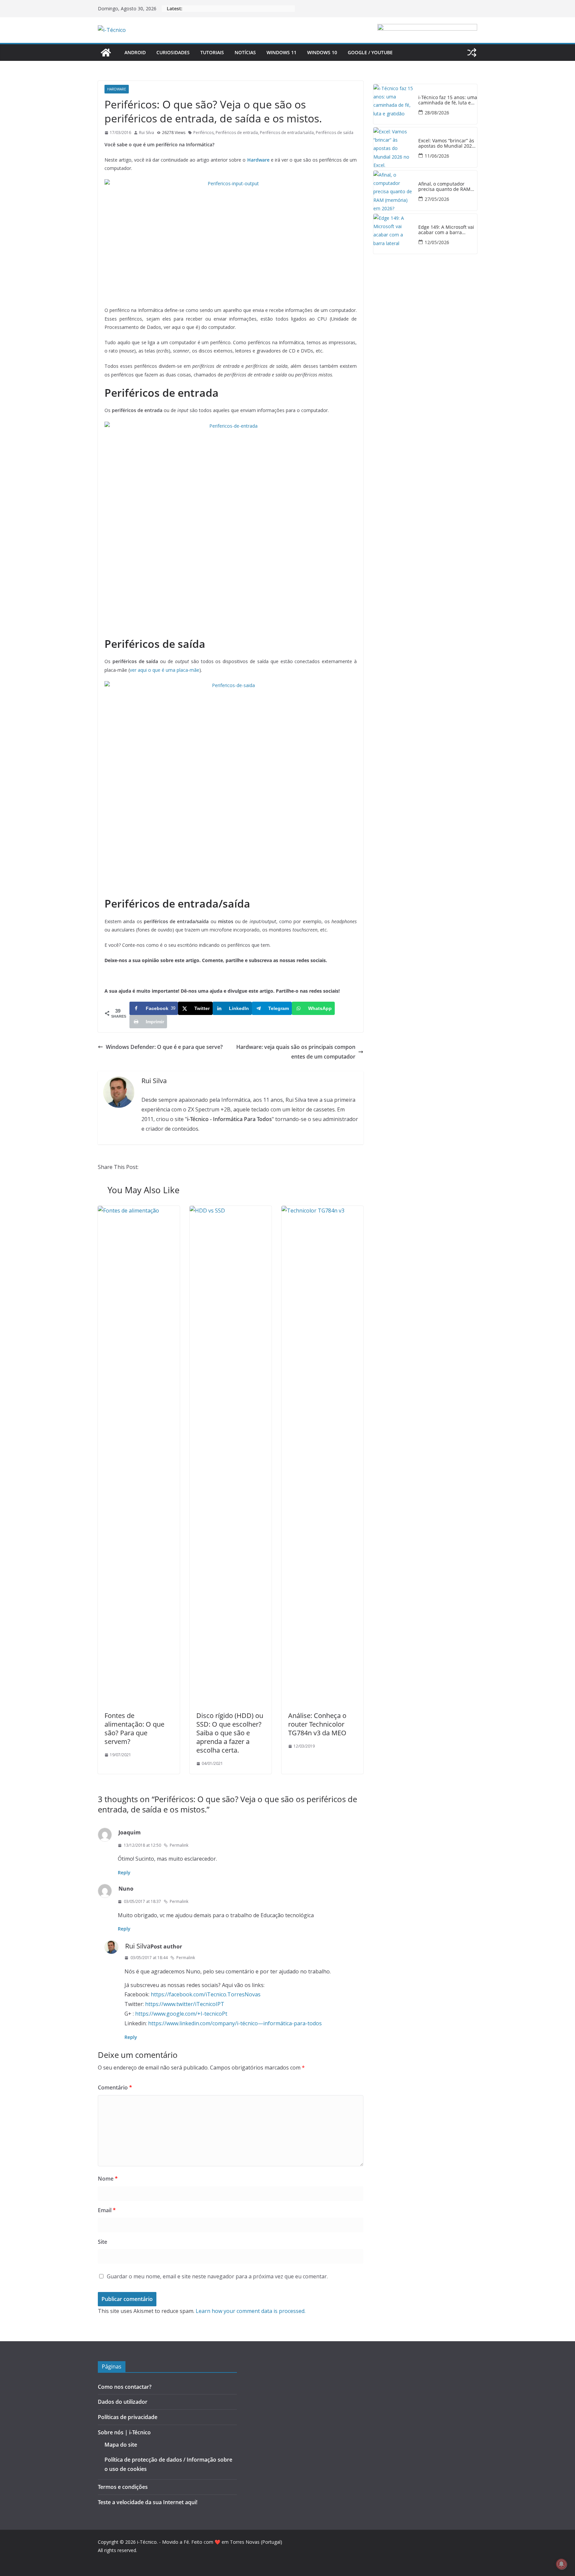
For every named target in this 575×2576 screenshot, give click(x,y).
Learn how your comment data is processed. (251, 2311)
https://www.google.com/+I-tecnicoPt (181, 2014)
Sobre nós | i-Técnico (124, 2432)
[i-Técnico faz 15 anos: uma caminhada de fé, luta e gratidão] (393, 104)
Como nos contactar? (125, 2387)
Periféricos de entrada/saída (287, 133)
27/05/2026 (437, 199)
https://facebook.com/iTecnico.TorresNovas (206, 1994)
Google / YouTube (370, 52)
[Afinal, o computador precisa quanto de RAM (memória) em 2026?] (393, 191)
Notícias (245, 52)
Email (107, 2210)
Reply (124, 1872)
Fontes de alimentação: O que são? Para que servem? (134, 1728)
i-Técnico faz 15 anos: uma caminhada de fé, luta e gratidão (448, 100)
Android (135, 52)
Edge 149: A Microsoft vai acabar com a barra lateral (446, 230)
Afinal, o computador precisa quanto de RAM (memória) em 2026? (444, 187)
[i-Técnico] (106, 53)
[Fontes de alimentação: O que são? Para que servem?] (139, 1211)
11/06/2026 (437, 156)
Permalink (179, 1845)
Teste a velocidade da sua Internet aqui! (148, 2502)
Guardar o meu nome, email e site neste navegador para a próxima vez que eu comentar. (217, 2276)
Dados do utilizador (123, 2402)
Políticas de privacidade (128, 2417)
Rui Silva (147, 133)
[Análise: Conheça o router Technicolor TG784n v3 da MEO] (322, 1211)
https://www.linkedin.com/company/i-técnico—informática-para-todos (235, 2023)
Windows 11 (282, 52)
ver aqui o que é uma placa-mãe (165, 670)
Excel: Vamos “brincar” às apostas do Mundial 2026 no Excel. (446, 144)
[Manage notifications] (561, 2564)
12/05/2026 (437, 242)
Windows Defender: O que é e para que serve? (164, 1047)
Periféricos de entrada (237, 133)
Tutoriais (212, 52)
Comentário (115, 2087)
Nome (108, 2179)
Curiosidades (173, 52)
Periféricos (203, 133)
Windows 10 (322, 52)
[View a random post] (472, 53)
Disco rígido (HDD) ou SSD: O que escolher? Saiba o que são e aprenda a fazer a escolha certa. (230, 1733)
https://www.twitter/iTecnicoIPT (185, 2004)
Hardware (117, 89)
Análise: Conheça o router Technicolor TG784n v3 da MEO (317, 1724)
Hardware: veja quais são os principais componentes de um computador (296, 1052)
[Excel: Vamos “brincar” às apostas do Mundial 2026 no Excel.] (393, 147)
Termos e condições (123, 2487)
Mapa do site (121, 2445)
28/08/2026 (437, 113)
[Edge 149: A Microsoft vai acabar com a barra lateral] (393, 234)
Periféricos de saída (335, 133)
